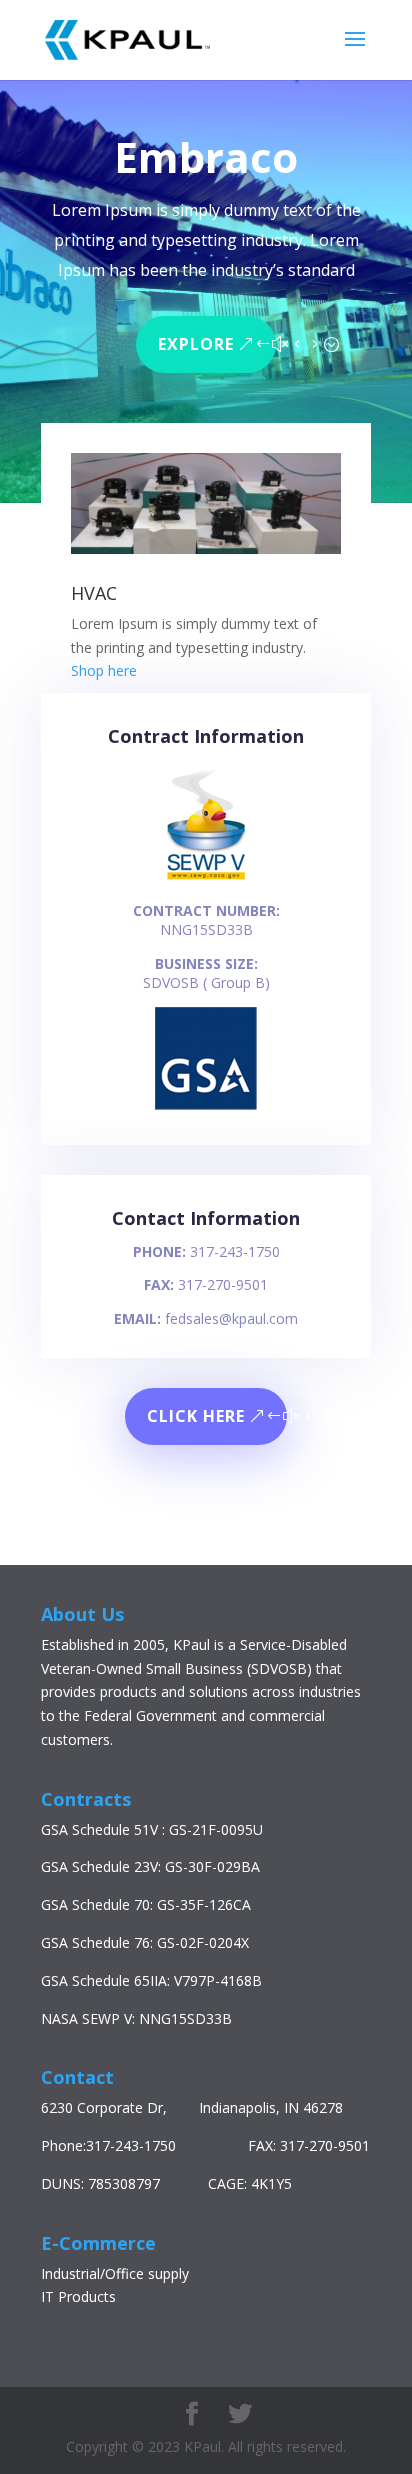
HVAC (94, 593)
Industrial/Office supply (115, 2273)
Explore (196, 344)
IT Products (78, 2296)
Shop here (104, 670)
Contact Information (206, 1218)
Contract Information (206, 736)
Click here (196, 1416)
